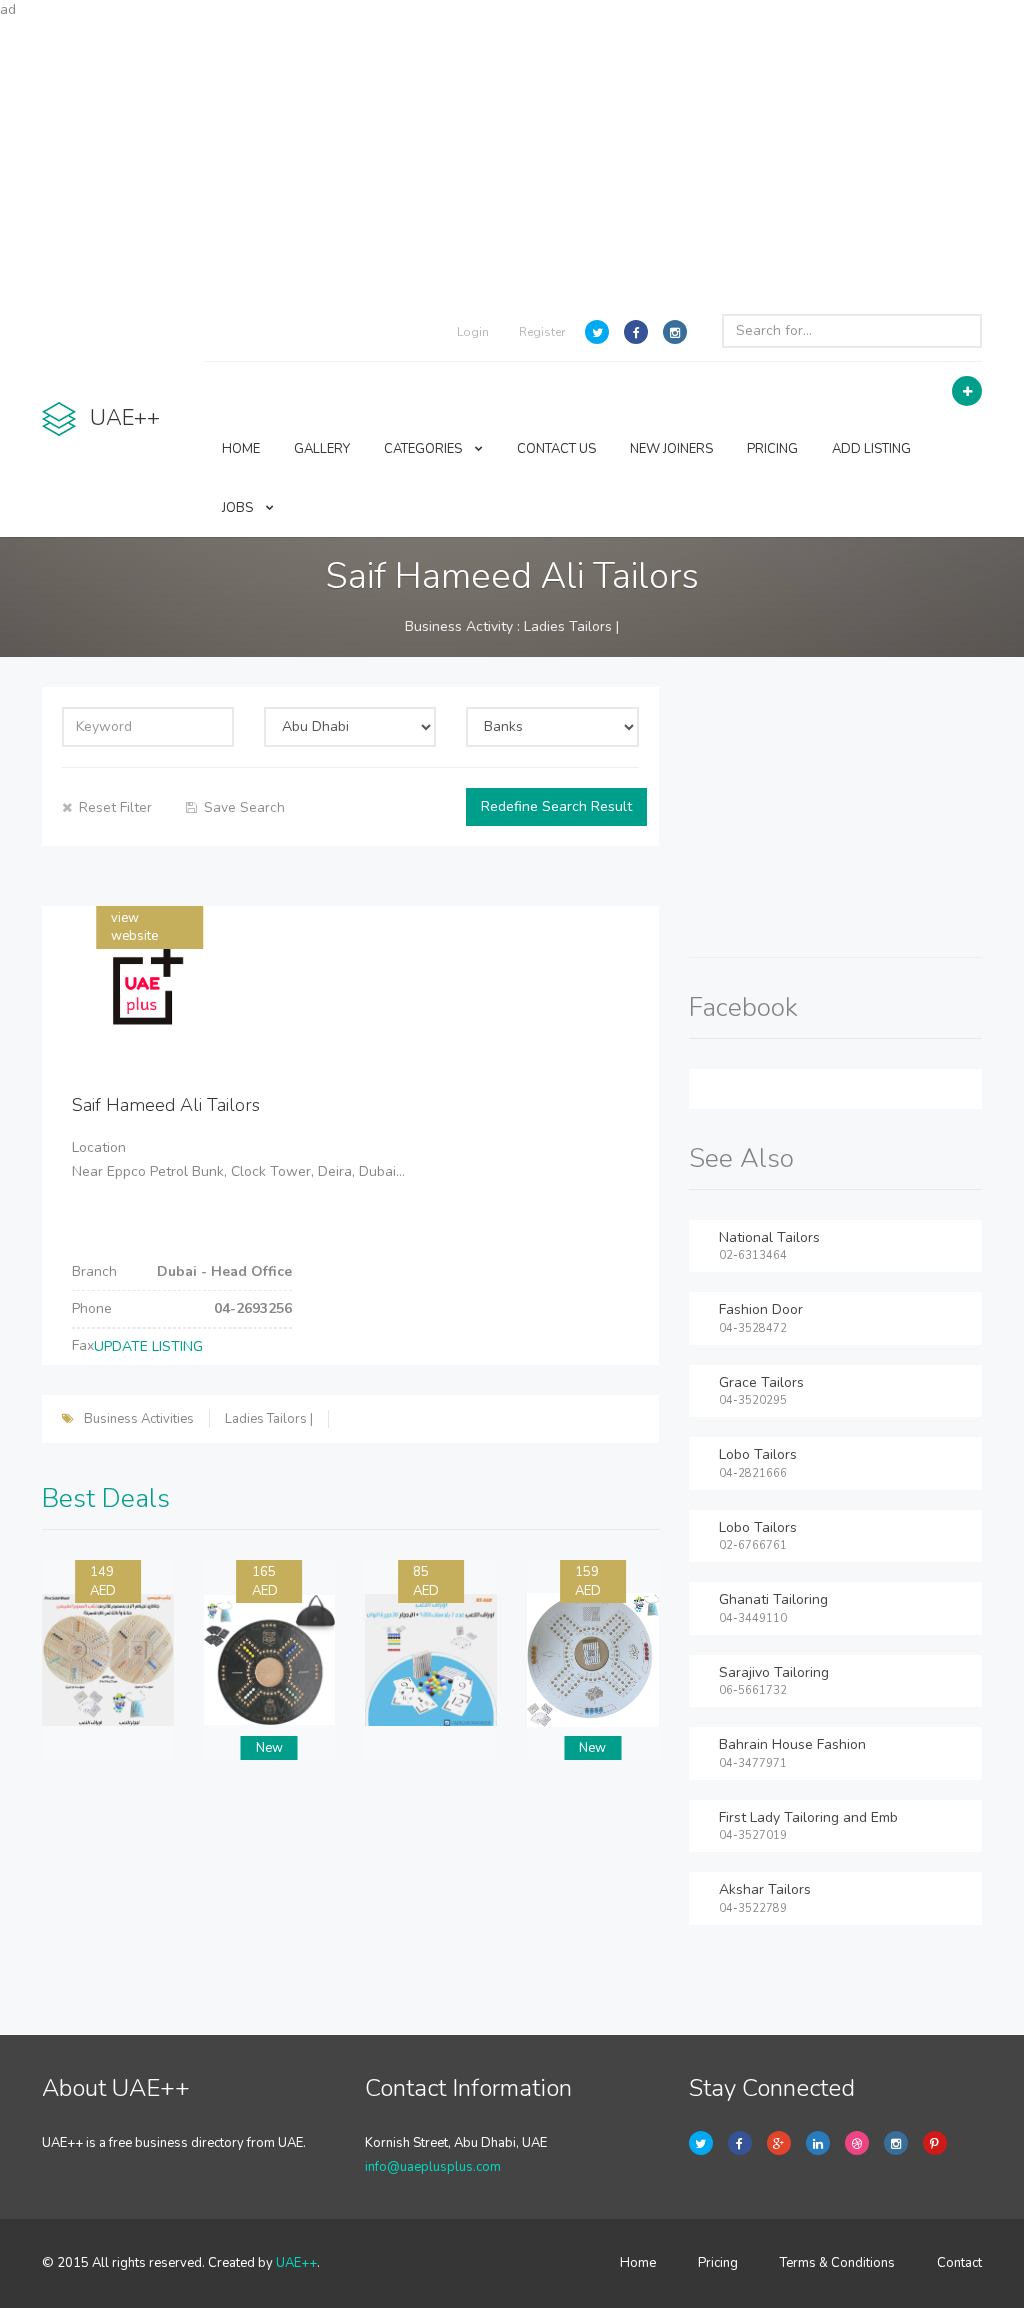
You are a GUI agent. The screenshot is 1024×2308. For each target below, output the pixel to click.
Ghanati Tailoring (773, 1599)
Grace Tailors (761, 1382)
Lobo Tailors (758, 1454)
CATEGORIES (424, 449)
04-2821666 (753, 1473)
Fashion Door (761, 1309)
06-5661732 (753, 1690)
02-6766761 (753, 1545)
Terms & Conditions (837, 2263)
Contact (959, 2263)
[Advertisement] (512, 160)
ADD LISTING (871, 449)
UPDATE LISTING (148, 1346)
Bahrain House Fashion (792, 1744)
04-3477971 (753, 1763)
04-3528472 (753, 1328)
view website (134, 927)
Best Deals (106, 1498)
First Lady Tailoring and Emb (808, 1817)
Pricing (718, 2263)
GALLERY (322, 449)
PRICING (772, 449)
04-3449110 (753, 1618)
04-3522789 (753, 1908)
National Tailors (769, 1237)
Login (473, 332)
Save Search (244, 807)
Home (638, 2263)
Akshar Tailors (765, 1889)
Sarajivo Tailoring (774, 1672)
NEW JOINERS (671, 449)
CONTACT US (556, 449)
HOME (241, 449)
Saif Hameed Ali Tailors (166, 1105)
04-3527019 (753, 1835)
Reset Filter (115, 807)
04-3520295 (753, 1400)
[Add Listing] (967, 391)
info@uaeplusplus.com (433, 2167)
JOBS (239, 508)
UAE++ (296, 2263)
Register (542, 332)
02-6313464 (753, 1255)
